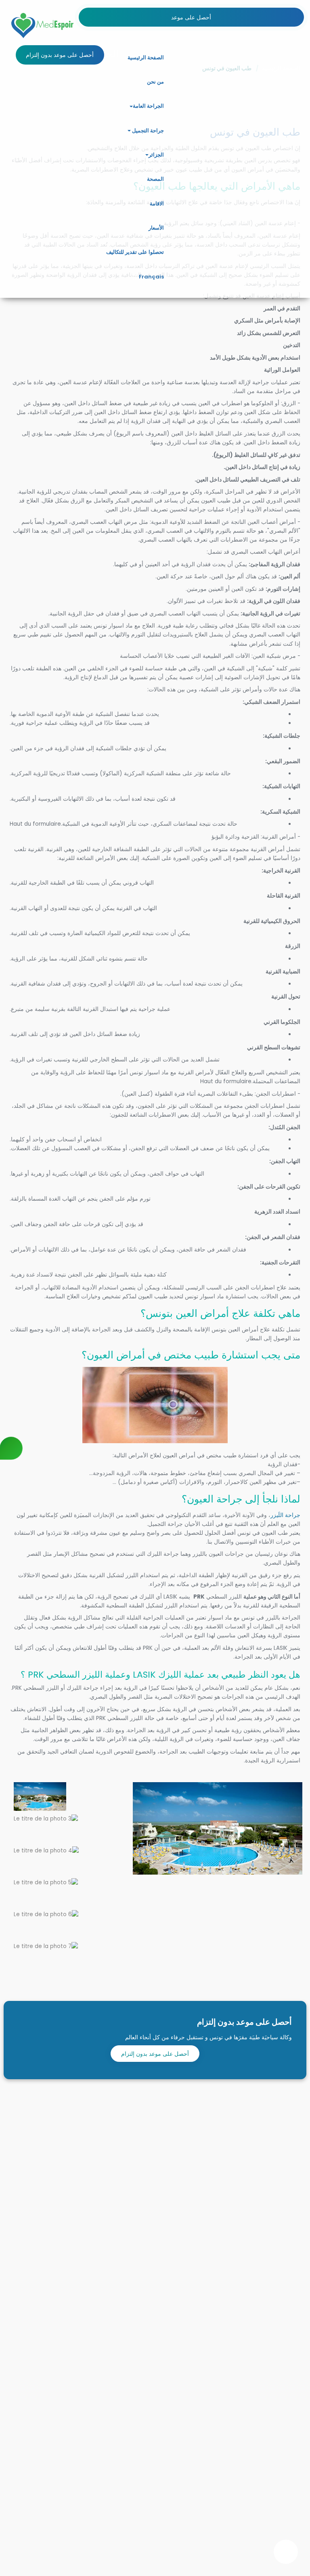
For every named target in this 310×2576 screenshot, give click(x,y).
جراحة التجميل (147, 131)
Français (151, 277)
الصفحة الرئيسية (146, 58)
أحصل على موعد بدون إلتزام (155, 2054)
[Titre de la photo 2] (40, 1797)
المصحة (155, 179)
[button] (131, 107)
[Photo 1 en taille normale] (218, 1828)
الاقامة (157, 204)
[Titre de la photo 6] (46, 1914)
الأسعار (156, 228)
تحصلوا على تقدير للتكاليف (135, 252)
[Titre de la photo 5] (46, 1882)
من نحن (155, 82)
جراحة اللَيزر (285, 1515)
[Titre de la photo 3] (46, 1818)
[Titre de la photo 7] (46, 1946)
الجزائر (156, 155)
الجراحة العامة (148, 106)
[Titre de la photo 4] (46, 1850)
